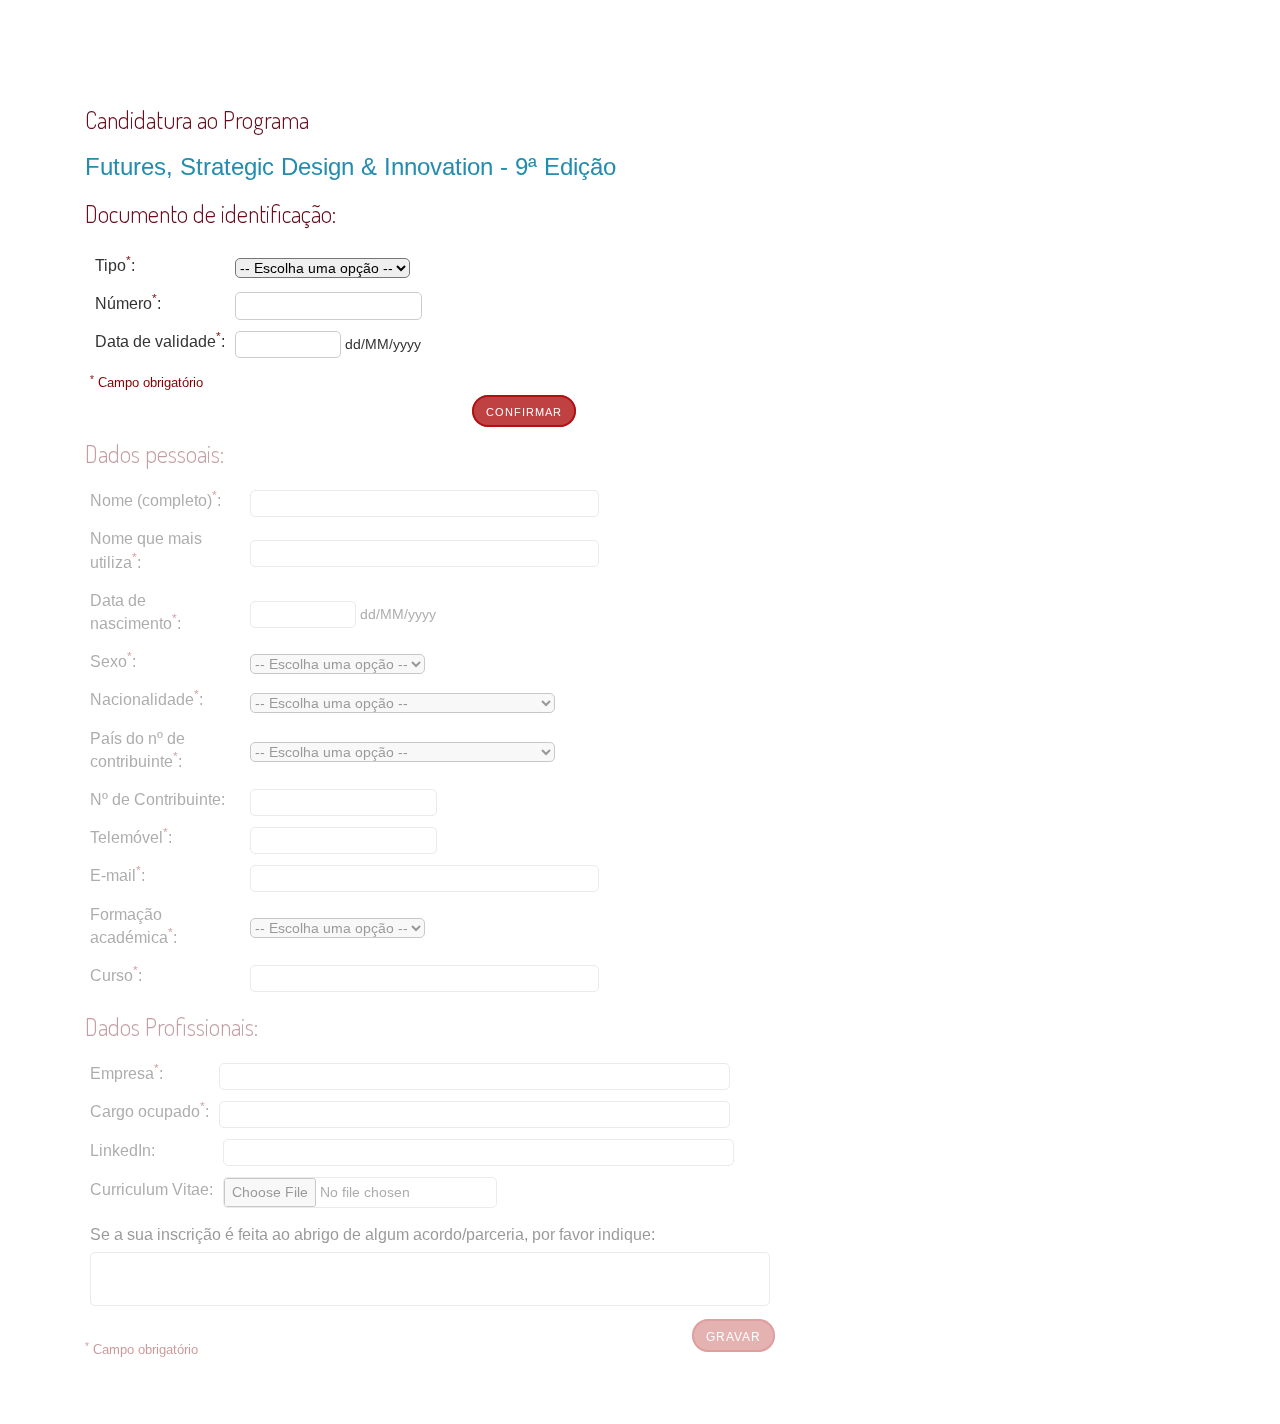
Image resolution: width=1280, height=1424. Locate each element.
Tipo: (115, 264)
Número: (128, 302)
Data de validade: (160, 340)
